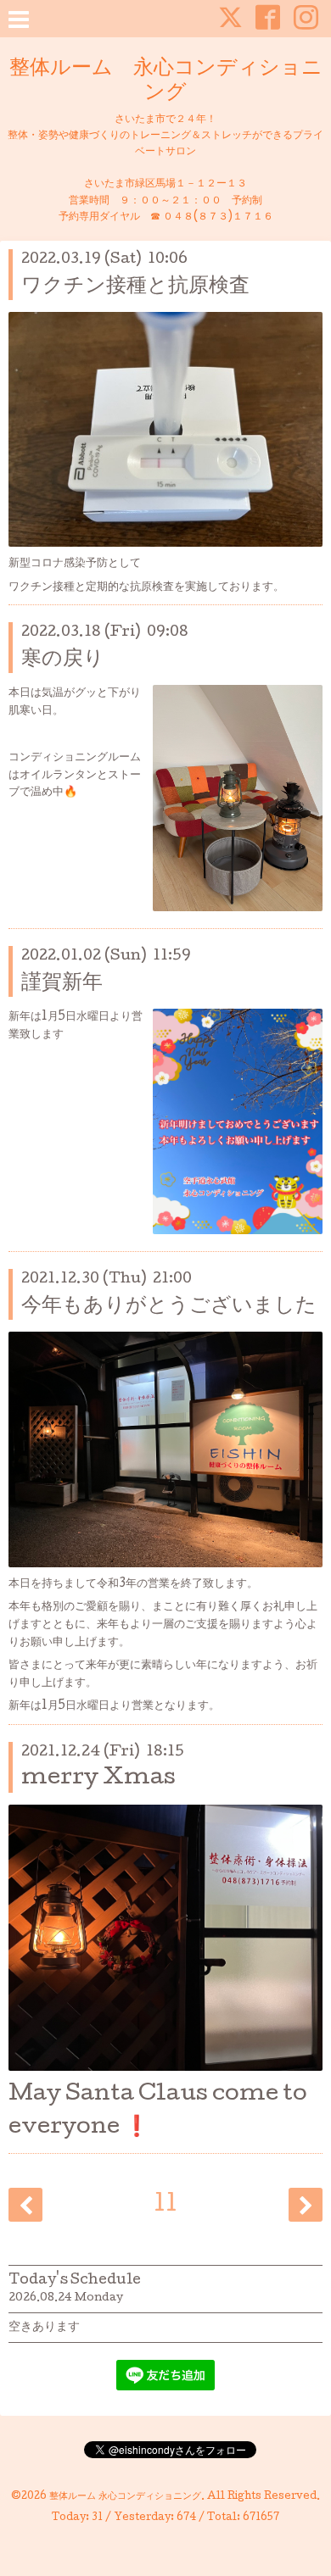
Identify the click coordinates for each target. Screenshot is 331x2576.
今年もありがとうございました (169, 1307)
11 (165, 2206)
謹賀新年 (62, 984)
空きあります (44, 2328)
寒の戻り (63, 660)
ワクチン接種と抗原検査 (135, 287)
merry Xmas (98, 1779)
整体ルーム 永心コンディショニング (166, 81)
